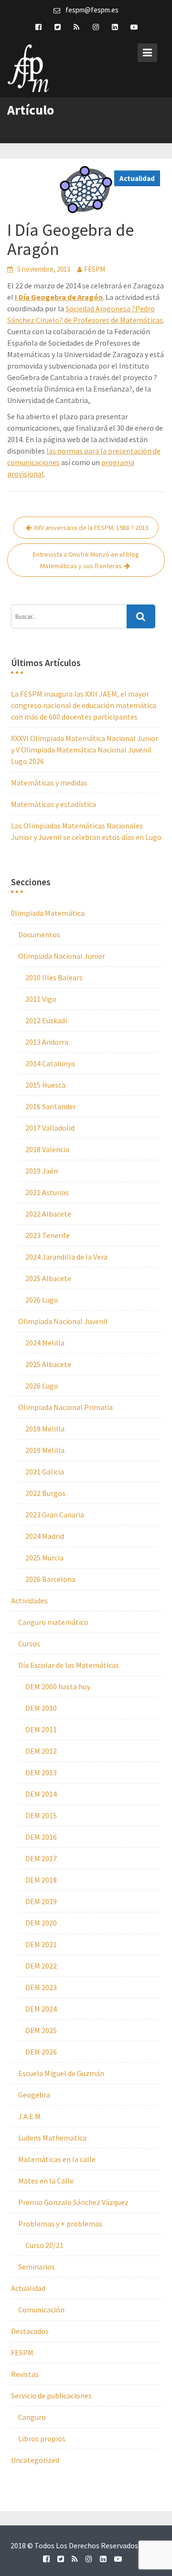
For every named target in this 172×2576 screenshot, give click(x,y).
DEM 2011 (41, 1729)
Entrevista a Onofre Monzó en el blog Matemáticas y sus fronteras (86, 560)
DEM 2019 (41, 1901)
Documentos (39, 934)
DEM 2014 (41, 1794)
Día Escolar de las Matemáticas (69, 1665)
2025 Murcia (44, 1558)
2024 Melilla (45, 1343)
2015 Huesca (45, 1085)
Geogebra (34, 2095)
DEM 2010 (41, 1708)
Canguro (32, 2417)
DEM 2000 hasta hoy (58, 1686)
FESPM (95, 269)
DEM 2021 (41, 1944)
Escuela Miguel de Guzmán (61, 2073)
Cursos (29, 1643)
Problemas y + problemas (60, 2224)
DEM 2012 (41, 1751)
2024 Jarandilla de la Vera (66, 1257)
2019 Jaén (42, 1171)
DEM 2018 (41, 1880)
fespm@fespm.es (92, 10)
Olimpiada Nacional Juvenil (63, 1321)
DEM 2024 (41, 2009)
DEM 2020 (41, 1923)
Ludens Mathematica (52, 2138)
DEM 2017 (41, 1858)
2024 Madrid (45, 1536)
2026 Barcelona (50, 1579)
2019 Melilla (45, 1450)
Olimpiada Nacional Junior (62, 956)
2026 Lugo (42, 1300)
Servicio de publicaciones (51, 2396)
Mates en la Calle (46, 2181)
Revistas (25, 2374)
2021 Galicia (45, 1472)
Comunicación (41, 2310)
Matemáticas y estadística (54, 804)
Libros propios (42, 2438)
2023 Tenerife (48, 1235)
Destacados (30, 2331)
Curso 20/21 (44, 2245)
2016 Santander (51, 1106)
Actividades (29, 1601)
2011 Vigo (41, 999)
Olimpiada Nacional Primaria (65, 1407)
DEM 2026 (41, 2052)
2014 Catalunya (50, 1063)
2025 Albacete (48, 1278)
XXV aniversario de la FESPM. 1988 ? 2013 (91, 528)
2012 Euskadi (46, 1020)
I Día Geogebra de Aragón (59, 297)
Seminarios (37, 2267)
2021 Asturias (47, 1192)
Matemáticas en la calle (57, 2159)
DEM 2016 (41, 1837)
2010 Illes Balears (54, 977)
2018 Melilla (45, 1429)
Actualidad (137, 178)
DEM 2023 (41, 1987)
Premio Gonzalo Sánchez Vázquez (73, 2202)
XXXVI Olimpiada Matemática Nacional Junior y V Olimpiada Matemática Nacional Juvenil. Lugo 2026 (85, 750)
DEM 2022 (41, 1966)
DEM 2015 (41, 1815)
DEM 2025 (41, 2030)
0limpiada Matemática (48, 913)
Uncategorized (35, 2460)
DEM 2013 (41, 1772)
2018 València (47, 1149)
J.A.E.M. (30, 2116)
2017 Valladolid (50, 1128)
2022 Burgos (45, 1493)
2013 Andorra (47, 1042)
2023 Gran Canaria (55, 1515)
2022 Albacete (48, 1214)
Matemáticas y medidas (49, 783)
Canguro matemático (53, 1622)
